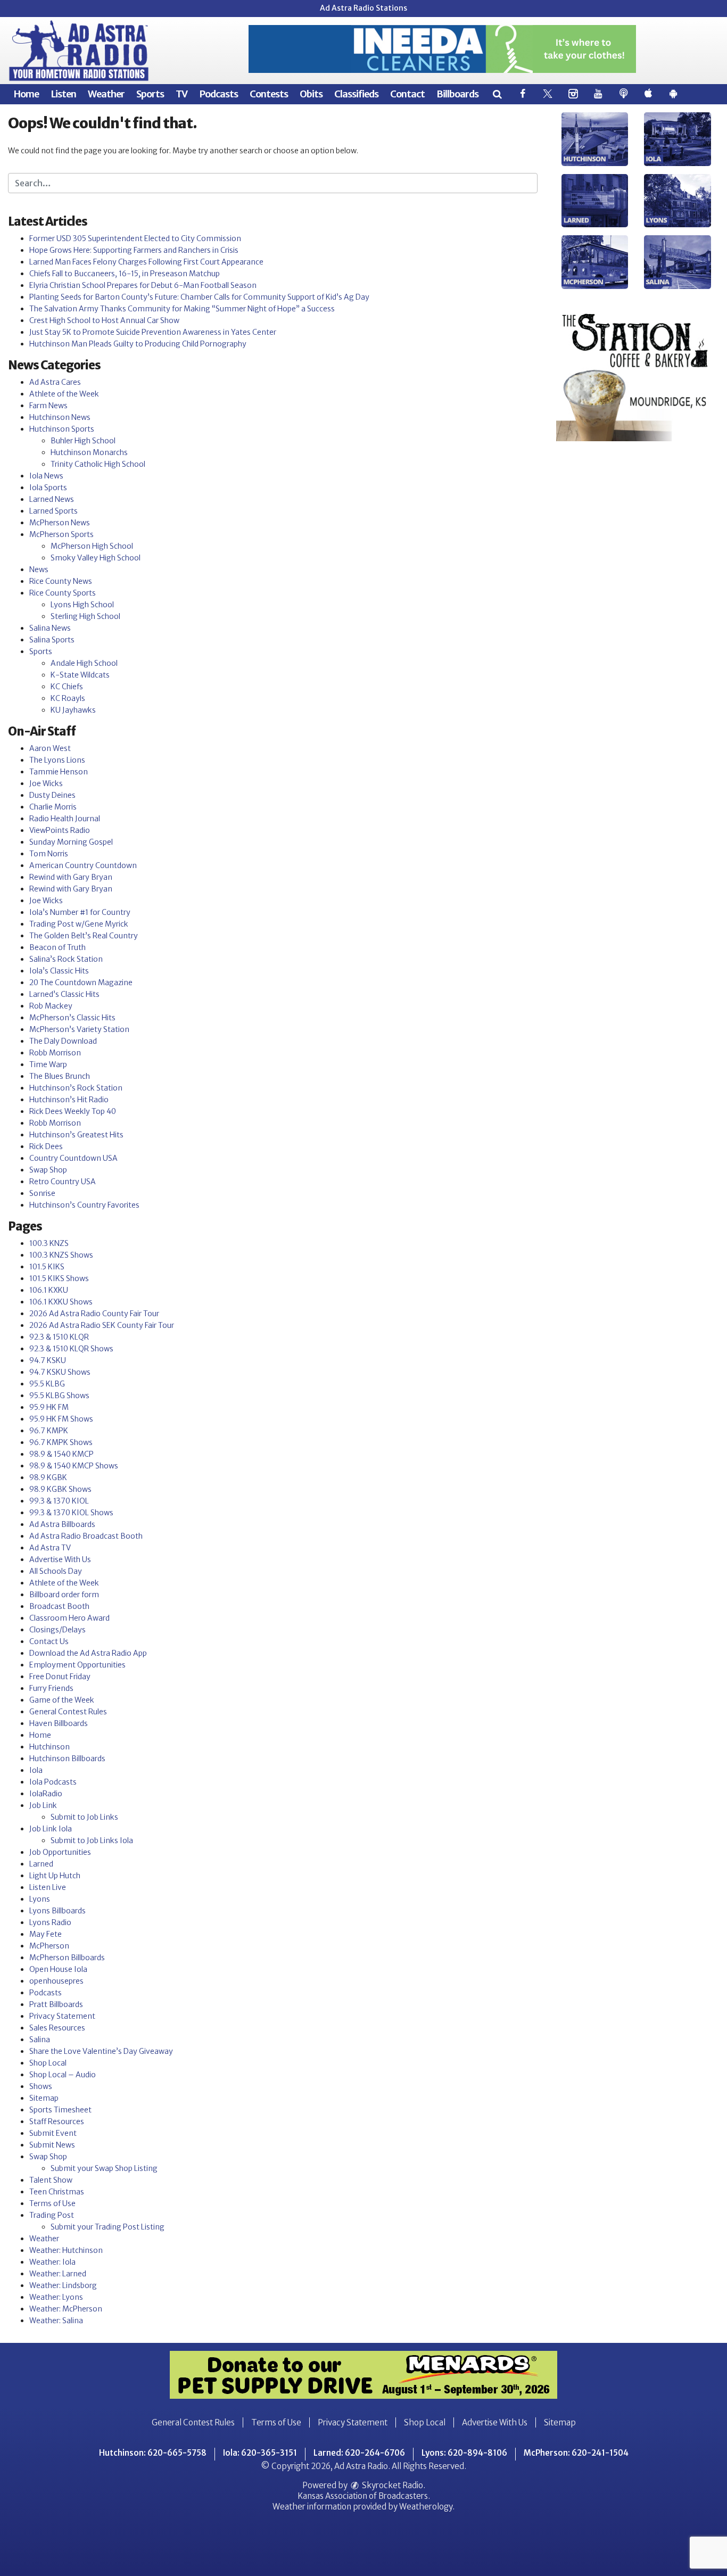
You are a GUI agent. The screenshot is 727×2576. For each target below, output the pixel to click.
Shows (41, 2086)
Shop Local (48, 2063)
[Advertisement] (442, 49)
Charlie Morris (53, 807)
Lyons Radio (50, 1922)
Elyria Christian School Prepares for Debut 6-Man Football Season (143, 285)
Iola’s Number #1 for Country (80, 912)
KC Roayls (68, 698)
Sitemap (44, 2098)
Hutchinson (49, 1747)
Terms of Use (52, 2203)
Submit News (52, 2145)
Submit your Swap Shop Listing (104, 2168)
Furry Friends (51, 1688)
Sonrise (42, 1193)
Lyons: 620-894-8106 (464, 2453)
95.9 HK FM (49, 1407)
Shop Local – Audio (63, 2075)
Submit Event (53, 2133)
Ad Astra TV (50, 1548)
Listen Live (48, 1887)
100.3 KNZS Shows (61, 1255)
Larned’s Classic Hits (64, 994)
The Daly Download (63, 1041)
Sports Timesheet (60, 2110)
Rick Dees (46, 1146)
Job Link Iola (51, 1829)
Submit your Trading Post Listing (108, 2227)
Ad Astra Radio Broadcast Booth (86, 1536)
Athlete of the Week (64, 394)
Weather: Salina (56, 2321)
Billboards (457, 94)
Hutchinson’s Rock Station (76, 1088)
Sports (150, 94)
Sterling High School (85, 616)
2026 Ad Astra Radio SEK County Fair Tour (102, 1325)
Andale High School (84, 663)
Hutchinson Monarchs (89, 452)
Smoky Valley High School (96, 558)
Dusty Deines (52, 795)
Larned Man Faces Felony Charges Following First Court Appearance (146, 262)
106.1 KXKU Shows (61, 1302)
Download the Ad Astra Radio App (88, 1653)
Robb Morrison (55, 1053)
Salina (40, 2040)
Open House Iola (58, 1969)
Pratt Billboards (56, 2004)
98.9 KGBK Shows (60, 1489)
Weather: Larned (58, 2274)
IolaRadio (46, 1794)
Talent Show (51, 2180)
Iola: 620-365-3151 (260, 2453)
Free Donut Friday (60, 1677)
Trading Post (52, 2215)
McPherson (49, 1946)
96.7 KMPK (49, 1431)
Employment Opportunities (77, 1665)
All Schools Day (56, 1571)
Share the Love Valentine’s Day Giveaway (101, 2051)
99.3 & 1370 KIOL (59, 1501)
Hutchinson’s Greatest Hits (76, 1135)
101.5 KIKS (47, 1267)
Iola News (46, 476)
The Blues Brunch (60, 1076)
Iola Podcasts (53, 1782)
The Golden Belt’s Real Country (84, 936)
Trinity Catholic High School (98, 464)
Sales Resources (57, 2028)
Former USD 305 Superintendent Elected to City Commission (135, 238)
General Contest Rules (68, 1712)
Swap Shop (48, 1170)
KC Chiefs (67, 687)
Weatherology (426, 2507)
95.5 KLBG (47, 1384)
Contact (407, 94)
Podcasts (218, 94)
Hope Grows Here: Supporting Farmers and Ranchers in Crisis (134, 250)
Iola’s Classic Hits (59, 971)
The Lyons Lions (57, 760)
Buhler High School (83, 441)
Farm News (48, 406)
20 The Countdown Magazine (81, 982)
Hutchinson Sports (62, 429)
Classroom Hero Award (69, 1618)
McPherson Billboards (67, 1958)
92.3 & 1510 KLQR (59, 1337)
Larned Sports (53, 511)
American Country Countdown (83, 865)
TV (181, 94)
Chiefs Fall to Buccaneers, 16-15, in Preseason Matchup (125, 274)
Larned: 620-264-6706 (359, 2453)
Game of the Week (62, 1700)
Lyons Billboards (57, 1911)
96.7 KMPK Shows (61, 1442)
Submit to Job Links (84, 1817)
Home (26, 94)
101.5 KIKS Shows (59, 1278)
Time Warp (48, 1064)
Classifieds (356, 94)
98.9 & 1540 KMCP (61, 1454)
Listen (63, 94)
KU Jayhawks (73, 710)
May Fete (46, 1934)
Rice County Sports (63, 593)
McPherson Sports (61, 534)
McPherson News (60, 523)
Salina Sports (52, 640)
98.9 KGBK (48, 1477)
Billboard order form (64, 1595)
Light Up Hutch (55, 1876)
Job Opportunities (60, 1852)
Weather (106, 94)
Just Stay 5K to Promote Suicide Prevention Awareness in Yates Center (153, 332)
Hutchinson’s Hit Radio (69, 1100)
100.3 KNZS (49, 1243)
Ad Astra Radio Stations (363, 8)
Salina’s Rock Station (66, 959)
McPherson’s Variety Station (79, 1029)
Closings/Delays (57, 1630)
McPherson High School (92, 546)
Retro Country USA (63, 1182)
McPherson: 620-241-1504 (576, 2453)
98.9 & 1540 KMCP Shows (74, 1466)
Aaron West (50, 748)
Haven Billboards (59, 1723)
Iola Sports (48, 488)
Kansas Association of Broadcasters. (364, 2496)
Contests (269, 94)
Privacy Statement (62, 2016)
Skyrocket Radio (392, 2485)
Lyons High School (82, 605)
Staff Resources (57, 2121)
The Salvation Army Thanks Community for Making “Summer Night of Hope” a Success (182, 309)
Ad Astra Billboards (62, 1524)
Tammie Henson (59, 772)
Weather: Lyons (56, 2297)
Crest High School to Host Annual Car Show (104, 320)
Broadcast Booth (59, 1606)
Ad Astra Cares (55, 382)
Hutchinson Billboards (67, 1758)
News (39, 569)
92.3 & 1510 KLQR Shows (71, 1349)
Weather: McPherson (66, 2309)
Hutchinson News (60, 417)
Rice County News (61, 581)
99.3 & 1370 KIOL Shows (71, 1513)
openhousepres (56, 1981)
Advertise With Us (60, 1559)
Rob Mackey (51, 1006)
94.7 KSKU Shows (60, 1372)
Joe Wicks (46, 783)
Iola (36, 1770)
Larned (41, 1864)
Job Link (43, 1805)
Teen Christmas (57, 2192)
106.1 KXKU (49, 1290)
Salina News (50, 628)
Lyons (40, 1899)
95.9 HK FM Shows (61, 1419)
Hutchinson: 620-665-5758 (153, 2453)
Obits (311, 94)
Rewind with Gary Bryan (71, 877)
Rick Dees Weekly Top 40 (73, 1111)
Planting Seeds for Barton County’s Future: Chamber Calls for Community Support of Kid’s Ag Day (199, 297)
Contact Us (49, 1641)
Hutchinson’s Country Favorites (84, 1205)
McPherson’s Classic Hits (72, 1018)
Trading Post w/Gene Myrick (79, 924)
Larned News (52, 499)
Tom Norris (49, 854)
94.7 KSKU (48, 1360)
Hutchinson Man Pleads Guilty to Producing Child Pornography (138, 344)
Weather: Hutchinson (66, 2250)
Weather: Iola (52, 2262)
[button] (497, 94)
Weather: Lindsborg (63, 2285)
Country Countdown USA (73, 1158)
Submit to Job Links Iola (92, 1840)
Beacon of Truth (57, 947)
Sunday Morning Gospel (71, 842)
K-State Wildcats (80, 675)
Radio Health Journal (65, 819)
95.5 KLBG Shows (59, 1396)
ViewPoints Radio (60, 830)
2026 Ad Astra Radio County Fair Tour (94, 1314)
